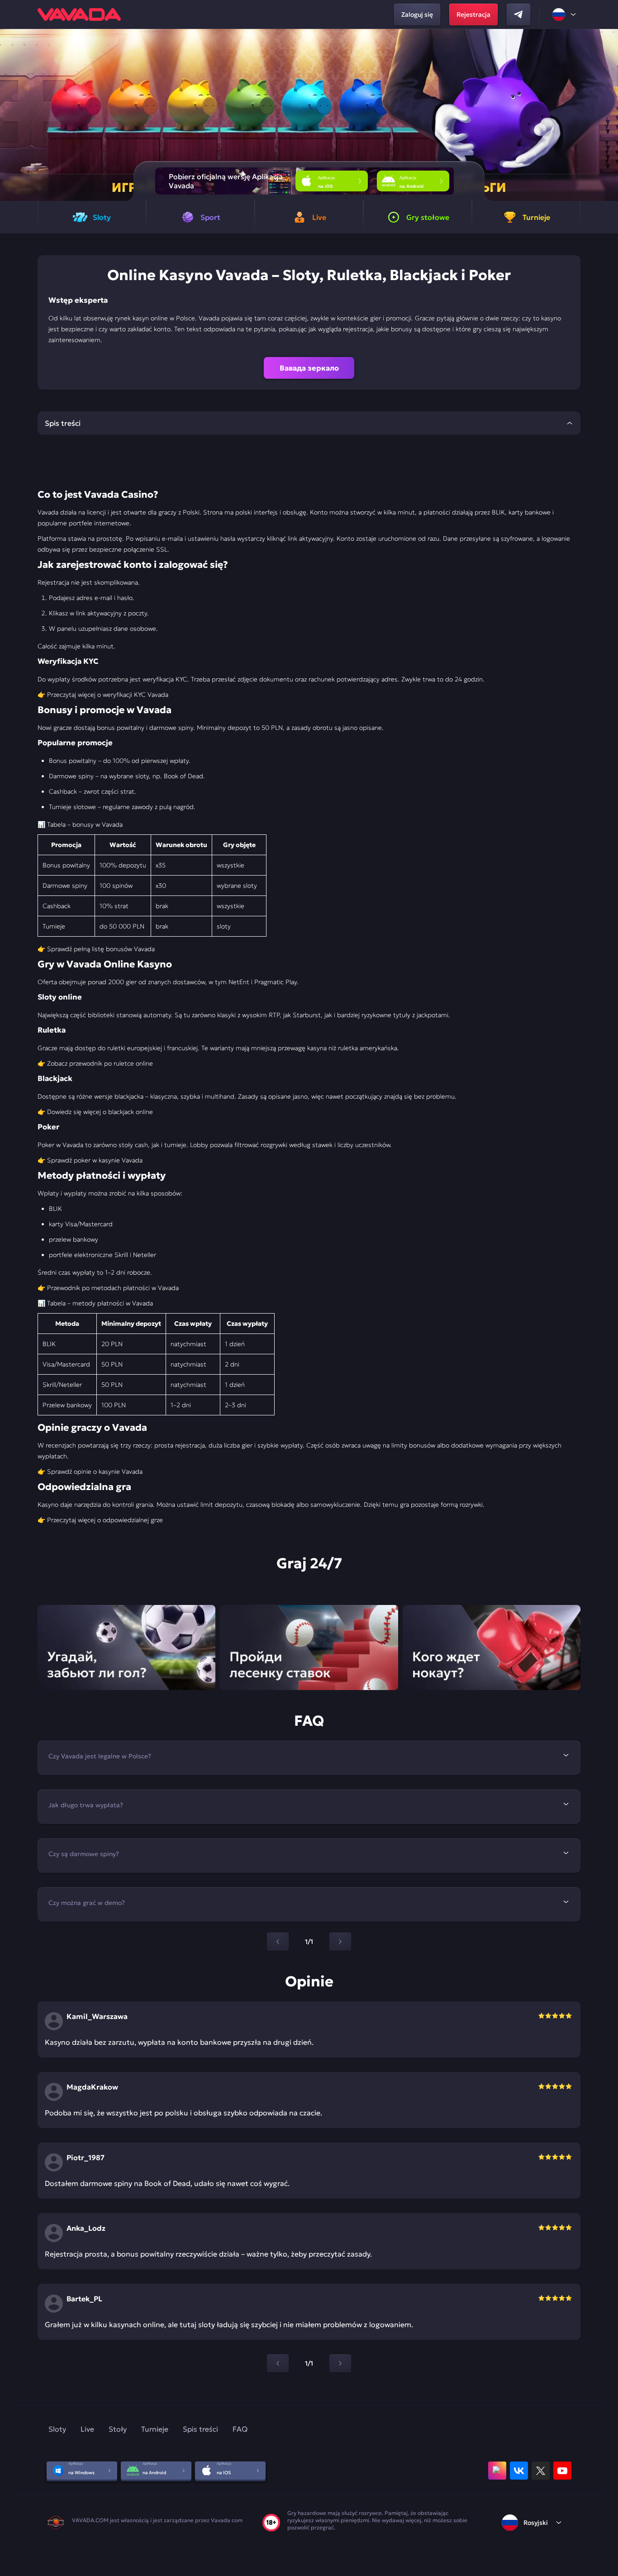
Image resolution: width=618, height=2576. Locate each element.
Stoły (118, 2429)
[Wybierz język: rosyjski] (565, 14)
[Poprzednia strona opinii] (278, 2363)
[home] (79, 14)
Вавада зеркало (309, 368)
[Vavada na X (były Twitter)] (541, 2471)
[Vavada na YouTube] (562, 2471)
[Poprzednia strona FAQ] (278, 1942)
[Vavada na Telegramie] (518, 14)
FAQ (240, 2429)
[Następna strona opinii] (340, 2363)
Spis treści (200, 2429)
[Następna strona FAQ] (340, 1942)
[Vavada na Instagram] (497, 2471)
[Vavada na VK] (519, 2471)
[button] (607, 115)
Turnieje (155, 2429)
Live (87, 2429)
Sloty (57, 2429)
